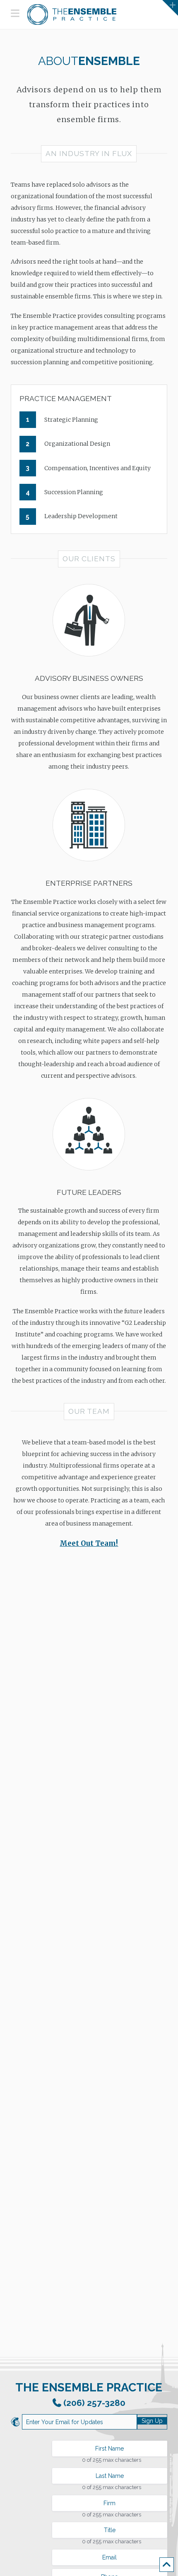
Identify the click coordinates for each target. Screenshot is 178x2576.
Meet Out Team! (89, 1543)
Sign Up (152, 2421)
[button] (15, 13)
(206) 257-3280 (94, 2403)
